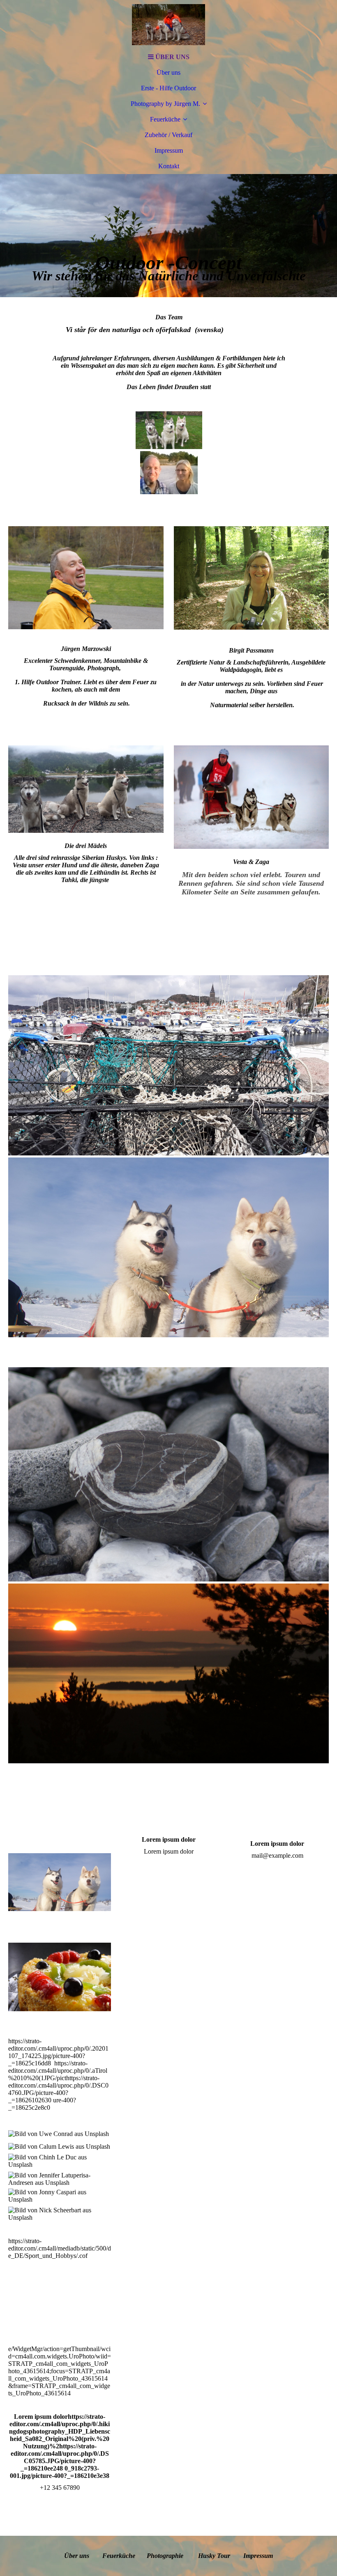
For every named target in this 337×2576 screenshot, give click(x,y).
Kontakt (169, 166)
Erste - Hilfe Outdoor (168, 88)
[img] (168, 25)
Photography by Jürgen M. (165, 104)
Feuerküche (165, 119)
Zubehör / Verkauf (168, 135)
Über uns (168, 72)
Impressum (169, 150)
